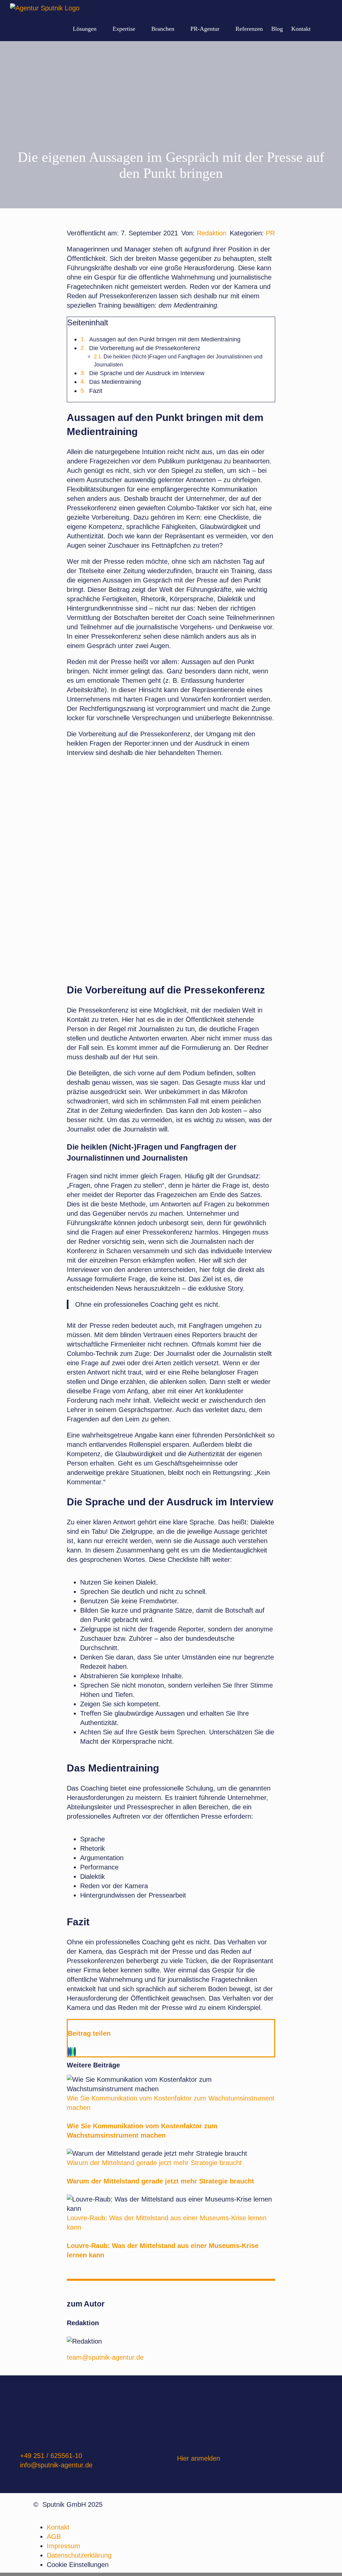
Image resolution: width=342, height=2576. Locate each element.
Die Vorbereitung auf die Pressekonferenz (145, 348)
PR (270, 233)
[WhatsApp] (73, 2052)
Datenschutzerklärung (79, 2555)
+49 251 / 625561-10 (51, 2456)
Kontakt (58, 2527)
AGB (54, 2537)
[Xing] (75, 2052)
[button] (321, 29)
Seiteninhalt (88, 323)
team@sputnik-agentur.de (105, 2357)
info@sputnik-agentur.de (56, 2465)
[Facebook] (69, 2052)
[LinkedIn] (71, 2052)
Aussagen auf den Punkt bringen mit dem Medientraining (165, 339)
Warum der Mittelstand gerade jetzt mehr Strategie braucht (154, 2163)
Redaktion (212, 233)
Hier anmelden (199, 2458)
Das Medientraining (115, 382)
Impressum (63, 2546)
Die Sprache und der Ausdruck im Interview (147, 373)
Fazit (96, 391)
